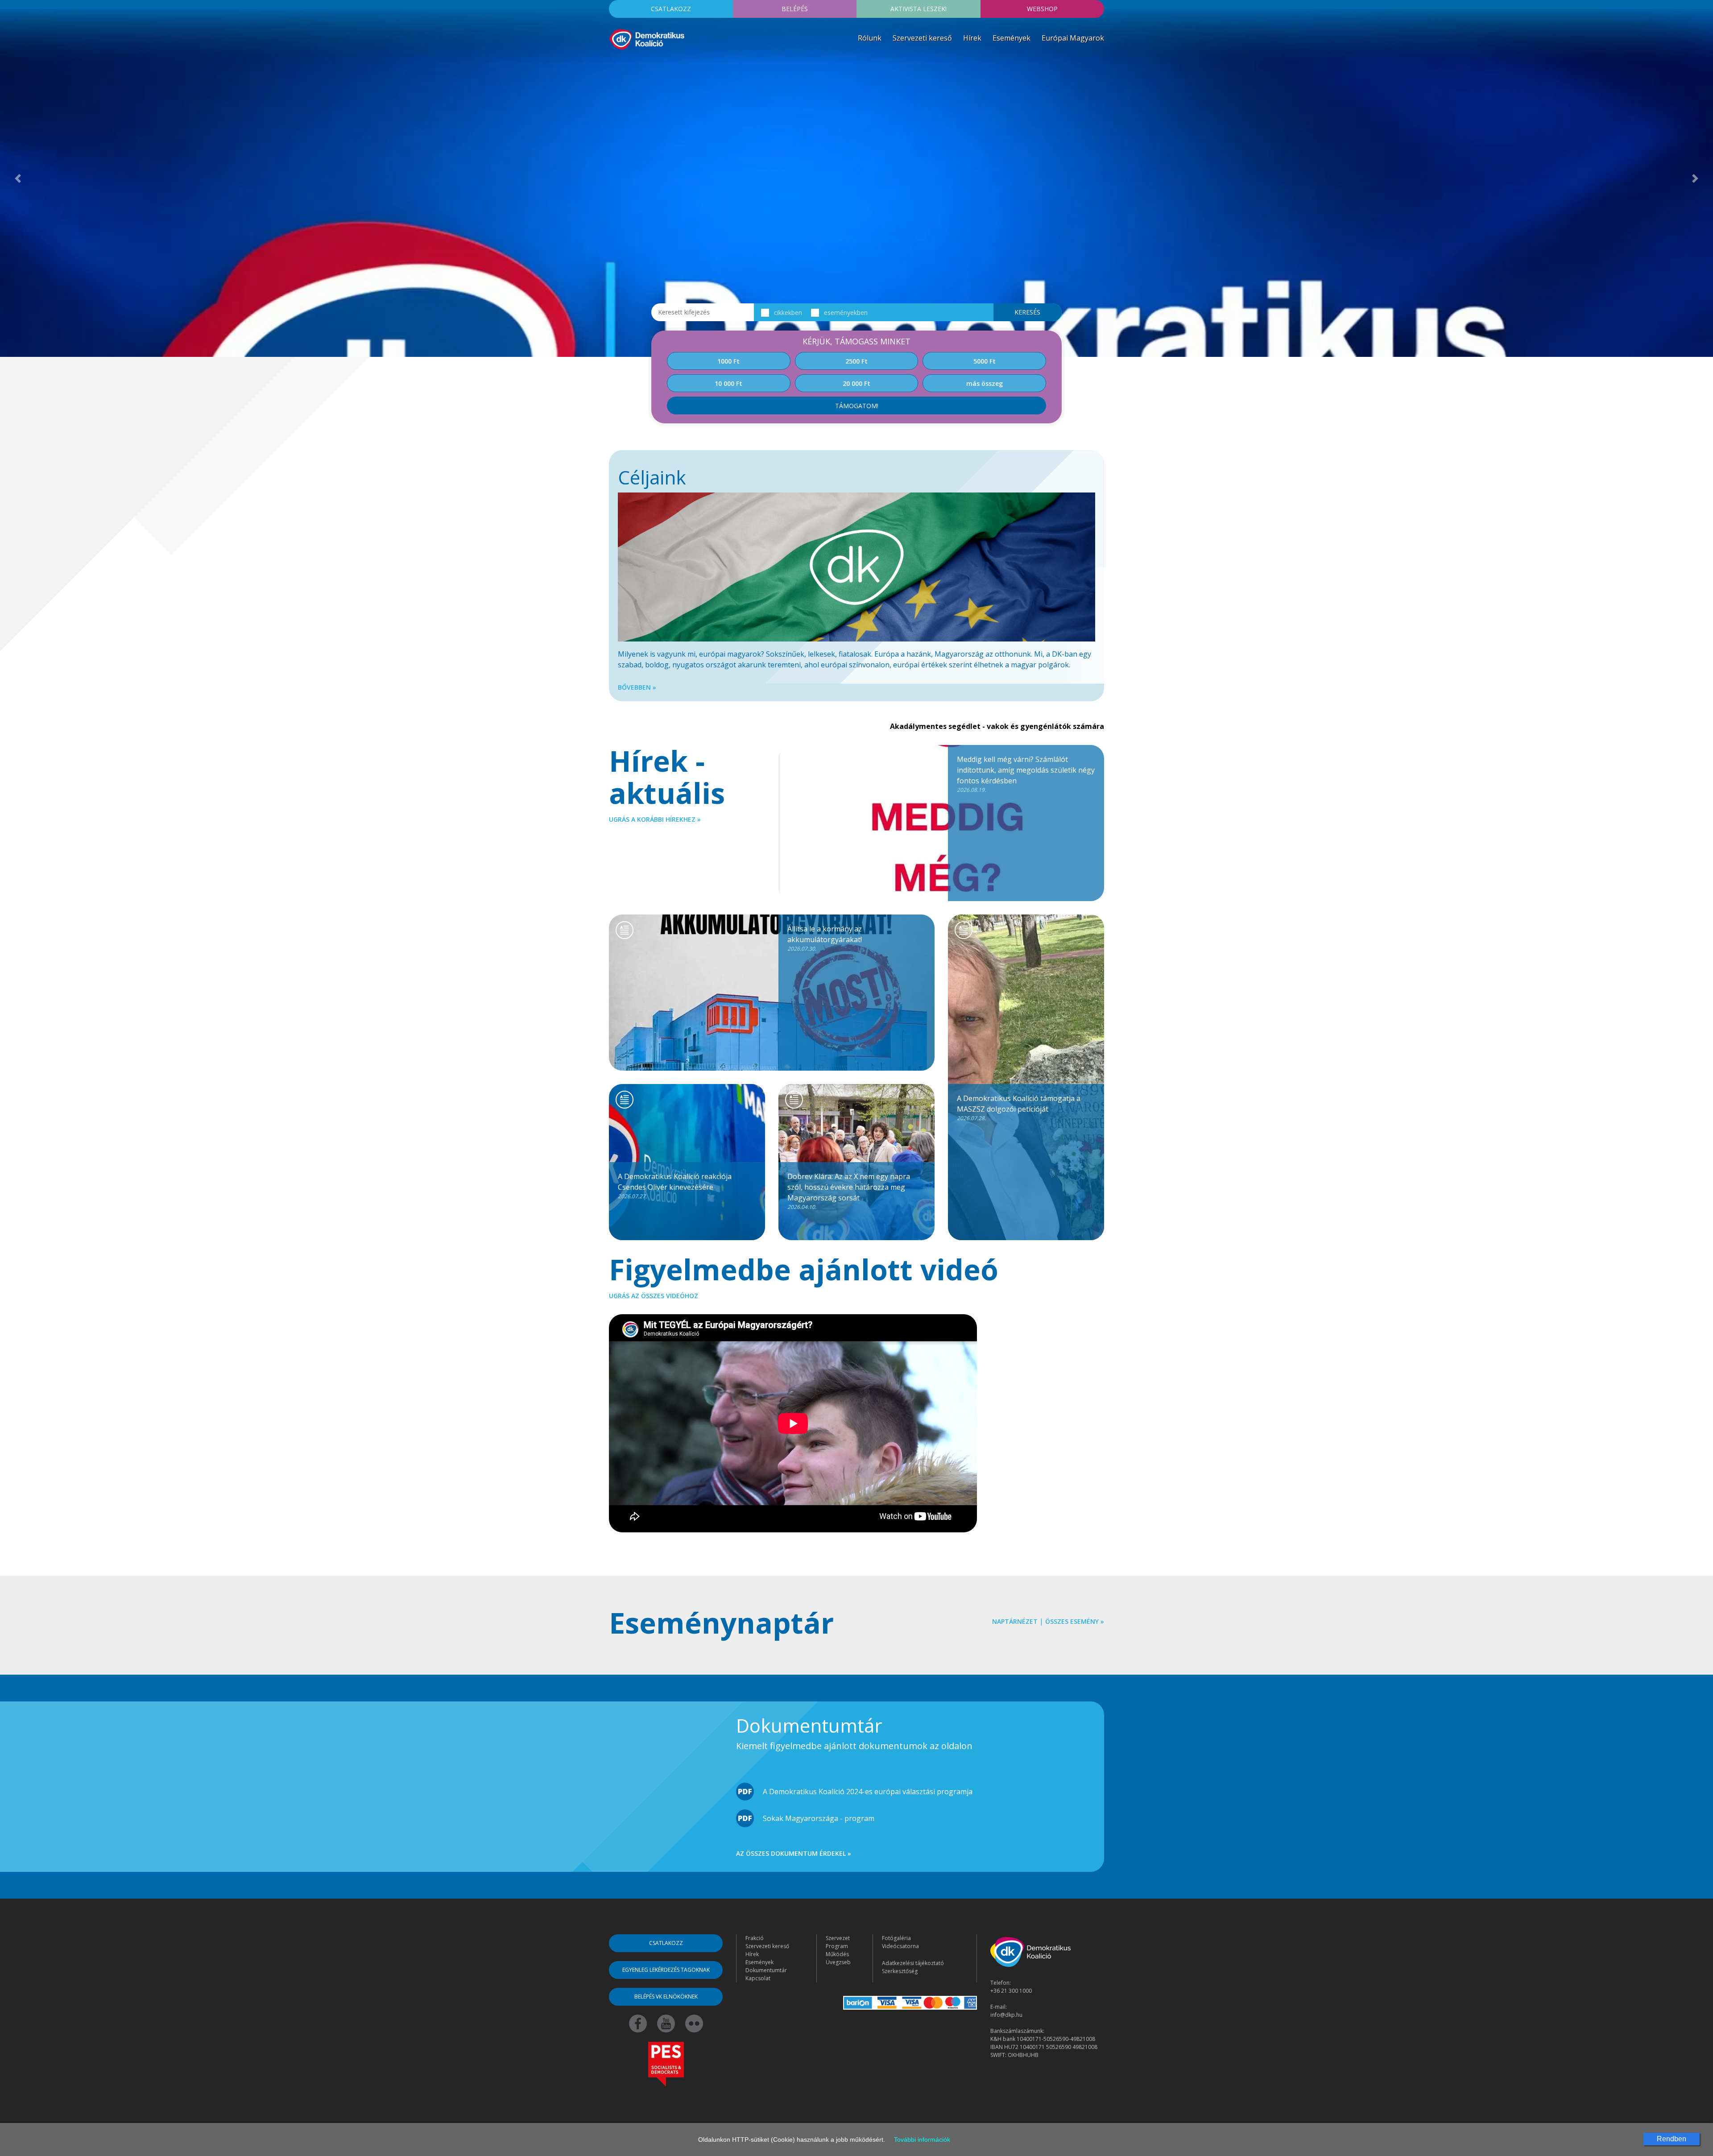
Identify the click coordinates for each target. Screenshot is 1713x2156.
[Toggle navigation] (615, 64)
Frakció (755, 1938)
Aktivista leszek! (919, 9)
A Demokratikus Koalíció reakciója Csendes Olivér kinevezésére (675, 1186)
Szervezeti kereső (922, 38)
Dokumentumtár (766, 1970)
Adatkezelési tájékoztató (913, 1963)
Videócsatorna (900, 1946)
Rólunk (870, 38)
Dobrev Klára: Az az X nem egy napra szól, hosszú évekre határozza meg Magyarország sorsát (849, 1191)
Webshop (1042, 9)
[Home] (647, 38)
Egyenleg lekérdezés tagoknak (666, 1970)
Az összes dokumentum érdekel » (794, 1853)
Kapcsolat (758, 1978)
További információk (922, 2139)
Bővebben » (637, 687)
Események (1012, 38)
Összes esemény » (1075, 1621)
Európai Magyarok (1073, 38)
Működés (837, 1954)
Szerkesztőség (900, 1971)
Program (837, 1946)
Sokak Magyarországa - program (819, 1818)
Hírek (972, 38)
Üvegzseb (838, 1962)
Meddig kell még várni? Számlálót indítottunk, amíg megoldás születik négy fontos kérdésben (1026, 774)
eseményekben (846, 312)
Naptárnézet (1015, 1621)
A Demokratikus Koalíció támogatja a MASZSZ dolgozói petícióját (1019, 1108)
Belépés (795, 9)
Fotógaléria (896, 1938)
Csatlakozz (671, 9)
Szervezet (838, 1938)
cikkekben (788, 312)
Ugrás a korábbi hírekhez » (655, 819)
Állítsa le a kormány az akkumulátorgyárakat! (825, 938)
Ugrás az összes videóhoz (654, 1296)
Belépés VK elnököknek (666, 1997)
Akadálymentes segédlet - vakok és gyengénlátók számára (997, 726)
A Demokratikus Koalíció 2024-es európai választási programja (868, 1792)
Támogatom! (857, 406)
